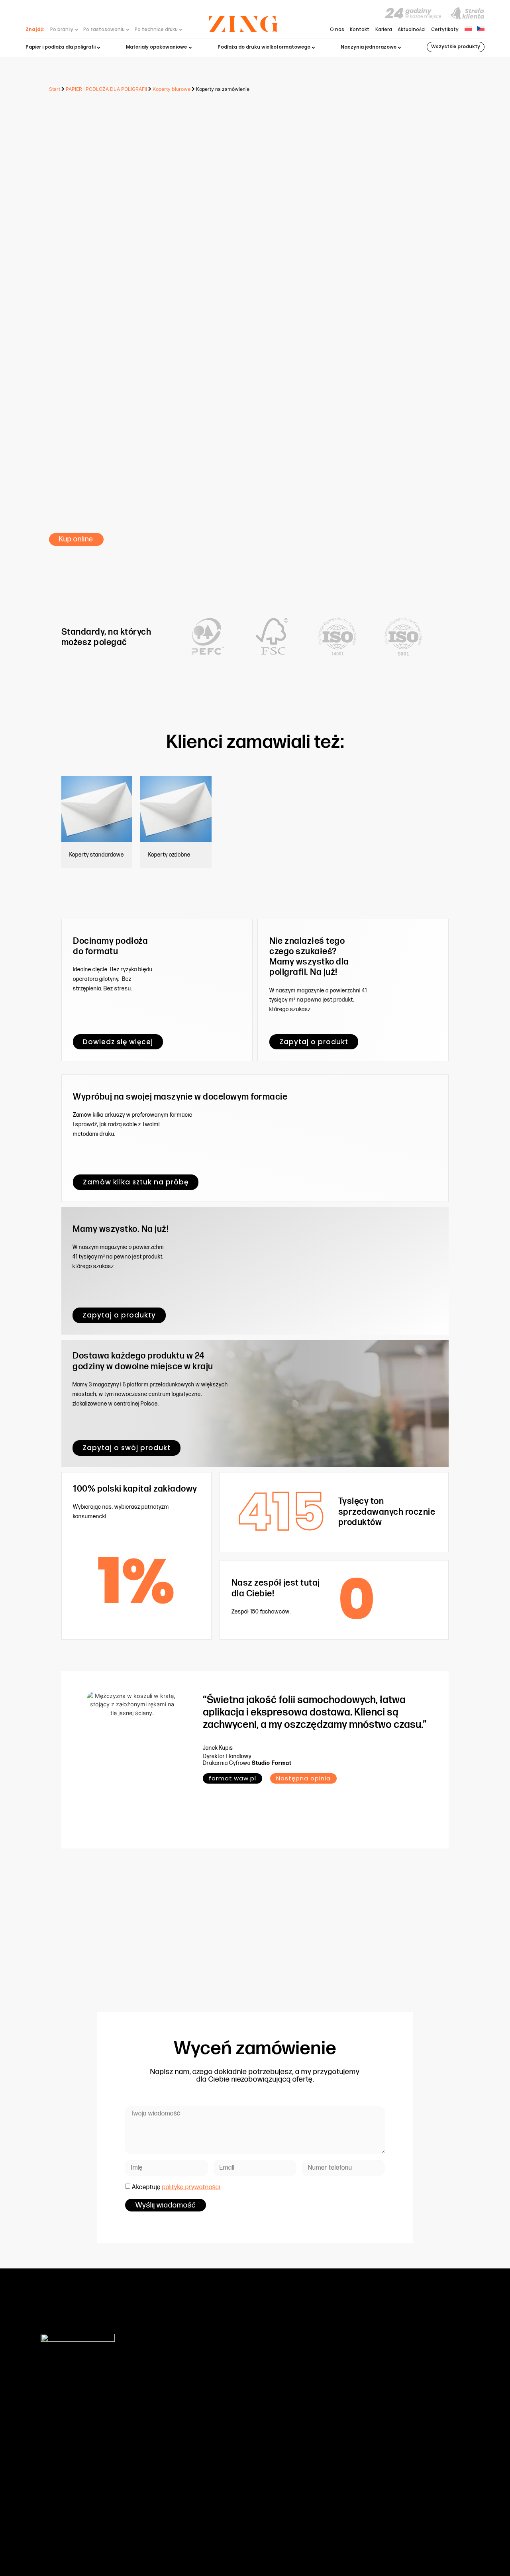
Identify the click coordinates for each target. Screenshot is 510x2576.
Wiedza (306, 2397)
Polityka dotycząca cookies (328, 2477)
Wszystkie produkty (456, 47)
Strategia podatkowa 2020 (328, 2445)
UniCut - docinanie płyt (188, 2453)
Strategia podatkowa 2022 (328, 2461)
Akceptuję (176, 2187)
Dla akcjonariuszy (318, 2421)
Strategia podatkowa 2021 (327, 2453)
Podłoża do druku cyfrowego (194, 2405)
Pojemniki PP (176, 2437)
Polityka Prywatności (320, 2485)
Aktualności (412, 30)
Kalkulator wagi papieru (324, 2437)
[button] (303, 1778)
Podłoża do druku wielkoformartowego (205, 2421)
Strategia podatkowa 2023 (328, 2469)
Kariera (384, 30)
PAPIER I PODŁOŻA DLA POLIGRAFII (106, 89)
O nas (337, 30)
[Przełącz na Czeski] (481, 28)
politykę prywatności (191, 2187)
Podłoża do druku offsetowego (196, 2397)
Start (55, 89)
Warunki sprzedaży (319, 2429)
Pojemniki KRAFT (180, 2445)
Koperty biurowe (172, 89)
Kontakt (360, 30)
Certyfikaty (445, 30)
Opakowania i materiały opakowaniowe (207, 2413)
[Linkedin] (462, 2540)
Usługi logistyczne (183, 2461)
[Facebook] (427, 2540)
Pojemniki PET (177, 2429)
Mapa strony (398, 2540)
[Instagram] (445, 2540)
